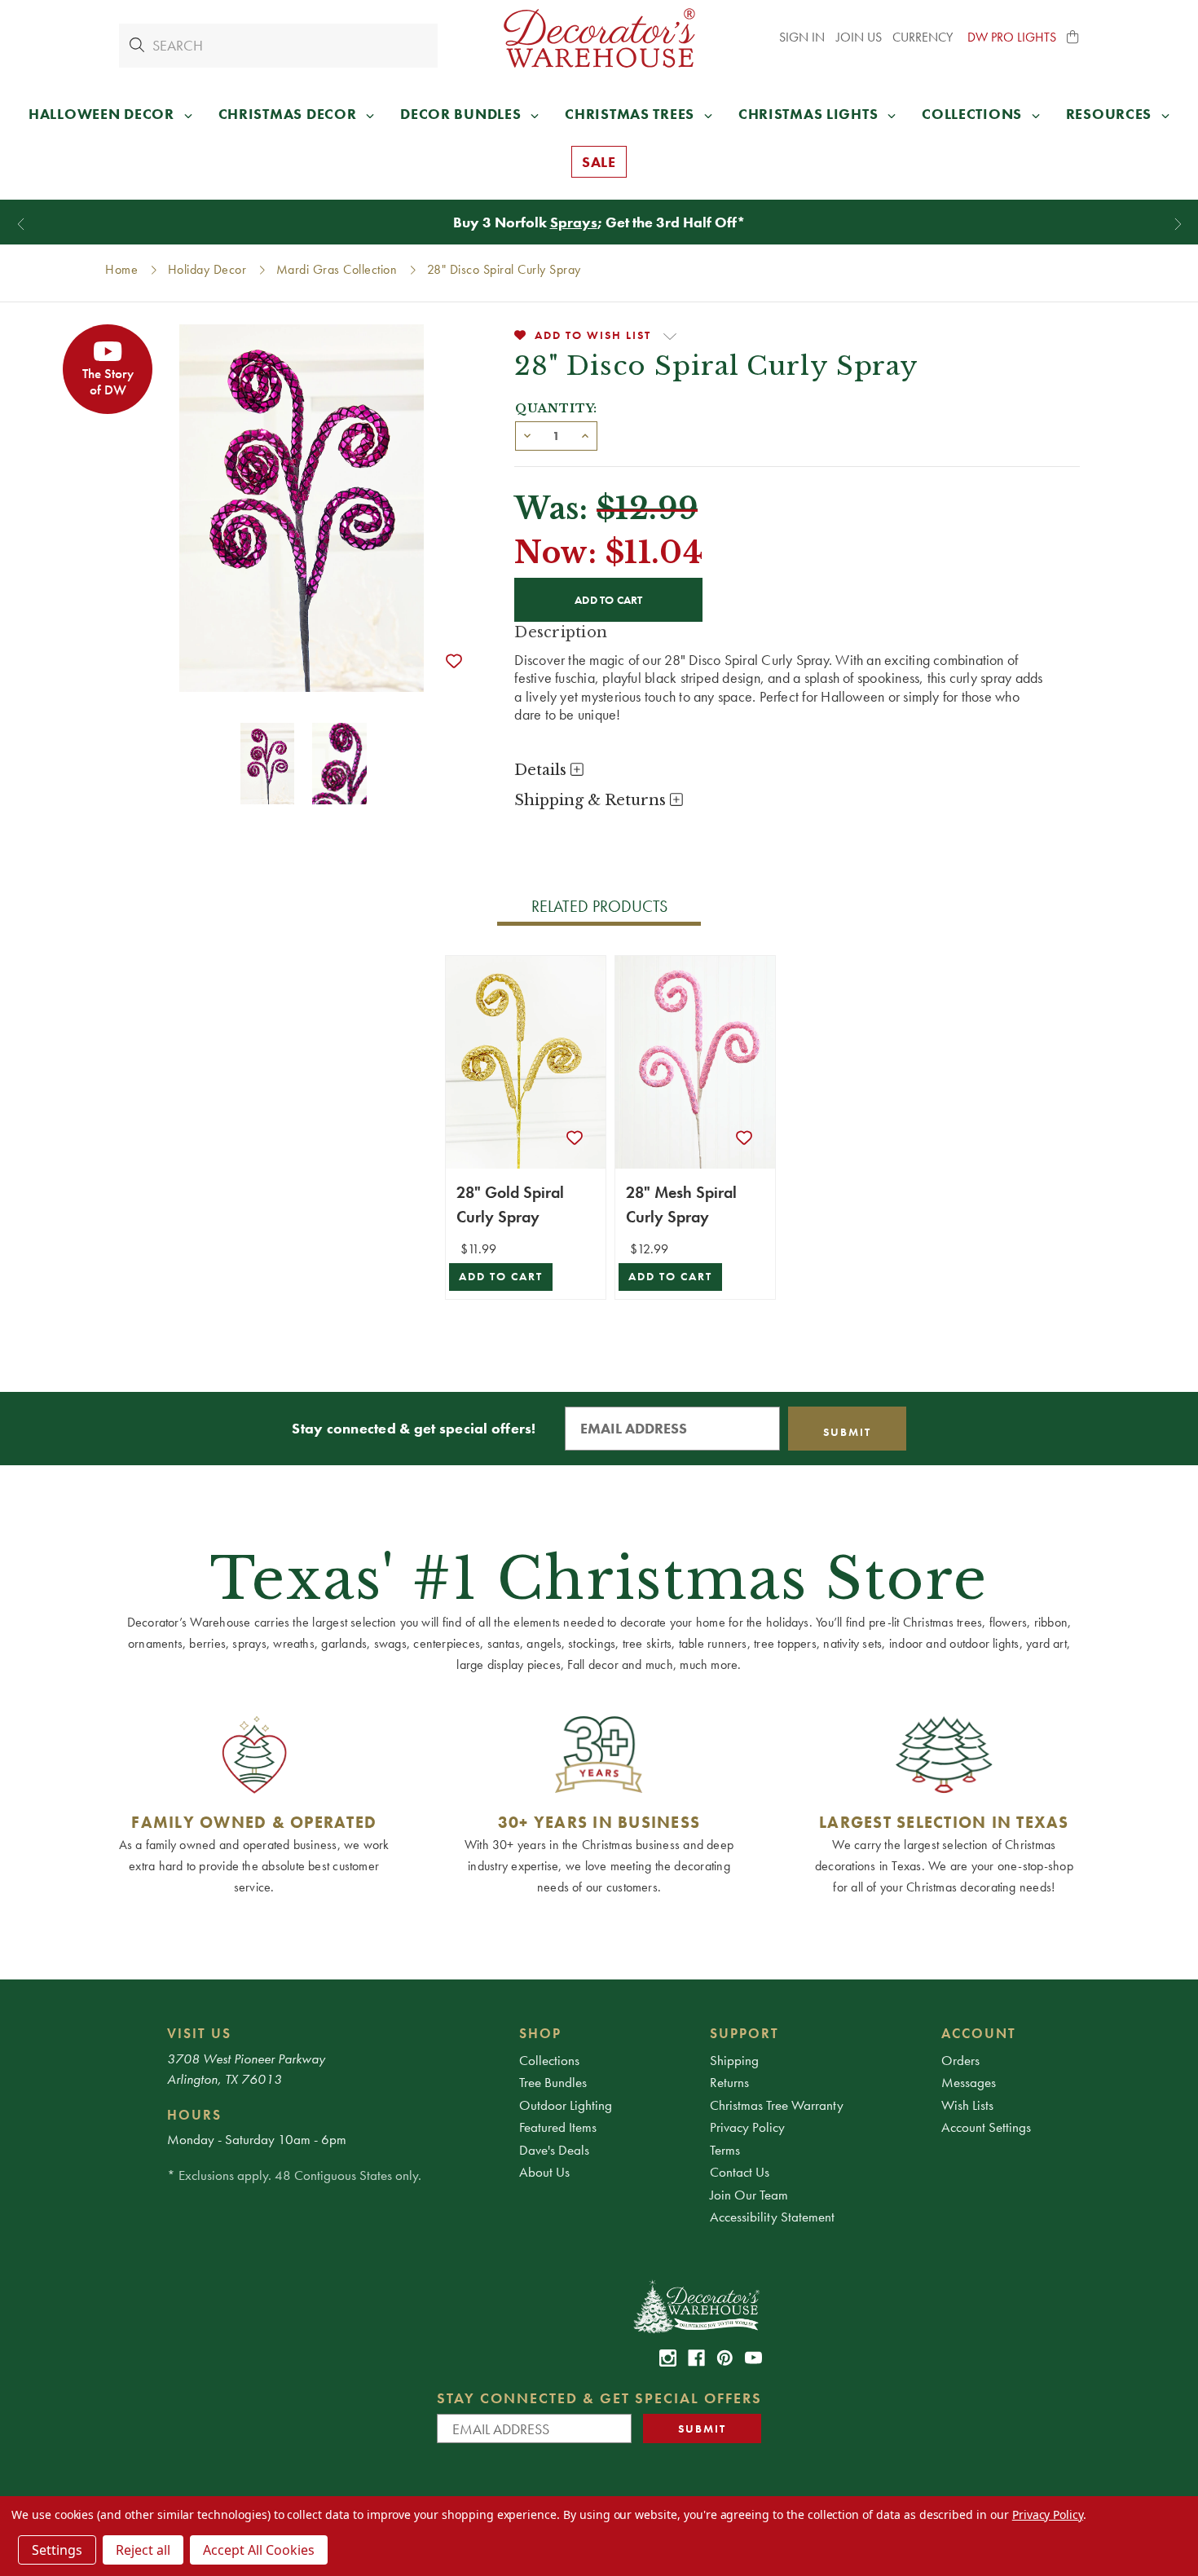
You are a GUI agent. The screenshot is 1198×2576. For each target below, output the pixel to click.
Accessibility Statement (772, 2217)
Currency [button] (924, 37)
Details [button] (542, 770)
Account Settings (986, 2127)
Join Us (859, 37)
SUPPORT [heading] (744, 2033)
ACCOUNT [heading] (979, 2033)
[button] (1073, 37)
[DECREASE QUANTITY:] (527, 434)
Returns (729, 2082)
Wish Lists (967, 2105)
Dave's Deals (554, 2150)
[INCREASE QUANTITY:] (585, 434)
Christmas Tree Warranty (777, 2105)
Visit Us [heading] (199, 2033)
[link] (668, 2358)
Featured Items (558, 2127)
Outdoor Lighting (566, 2105)
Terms (725, 2150)
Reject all (143, 2550)
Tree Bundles (553, 2082)
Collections (549, 2060)
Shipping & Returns (592, 800)
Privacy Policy (747, 2127)
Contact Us (740, 2172)
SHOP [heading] (540, 2033)
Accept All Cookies (259, 2550)
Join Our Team (749, 2195)
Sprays (574, 222)
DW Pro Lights (1012, 37)
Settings (57, 2550)
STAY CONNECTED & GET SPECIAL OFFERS (599, 2398)
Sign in (802, 37)
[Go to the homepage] (599, 38)
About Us (544, 2172)
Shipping (734, 2060)
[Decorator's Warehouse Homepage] (696, 2305)
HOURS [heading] (194, 2115)
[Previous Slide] (21, 225)
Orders (960, 2060)
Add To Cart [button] (501, 1277)
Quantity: (556, 408)
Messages (969, 2082)
